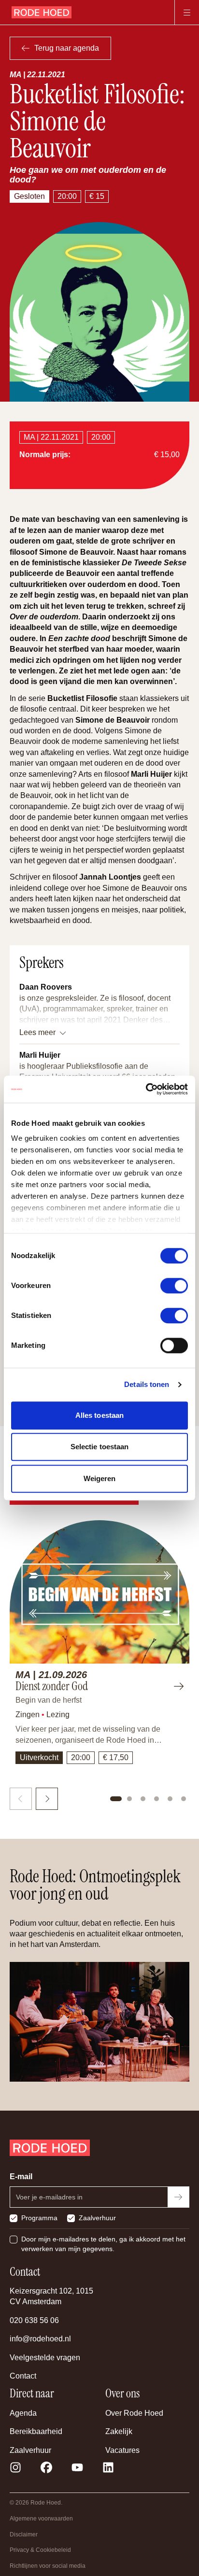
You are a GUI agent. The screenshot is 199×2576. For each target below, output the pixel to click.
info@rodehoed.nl (40, 2339)
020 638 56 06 (34, 2320)
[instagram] (15, 2467)
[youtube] (77, 2467)
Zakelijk (119, 2431)
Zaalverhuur (97, 2218)
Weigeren (100, 1478)
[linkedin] (108, 2467)
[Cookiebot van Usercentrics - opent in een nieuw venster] (146, 1089)
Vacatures (122, 2450)
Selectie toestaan (100, 1447)
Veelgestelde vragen (45, 2358)
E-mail (21, 2177)
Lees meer (37, 1032)
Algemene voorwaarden (41, 2519)
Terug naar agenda (67, 48)
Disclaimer (24, 2534)
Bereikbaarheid (36, 2431)
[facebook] (46, 2467)
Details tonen (147, 1384)
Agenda (23, 2413)
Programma (39, 2218)
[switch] (174, 1286)
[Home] (42, 13)
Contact (23, 2376)
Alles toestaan (99, 1415)
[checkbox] (14, 2218)
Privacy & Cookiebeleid (40, 2550)
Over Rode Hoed (134, 2413)
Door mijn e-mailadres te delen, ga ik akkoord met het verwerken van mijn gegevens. (103, 2244)
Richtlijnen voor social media (48, 2566)
